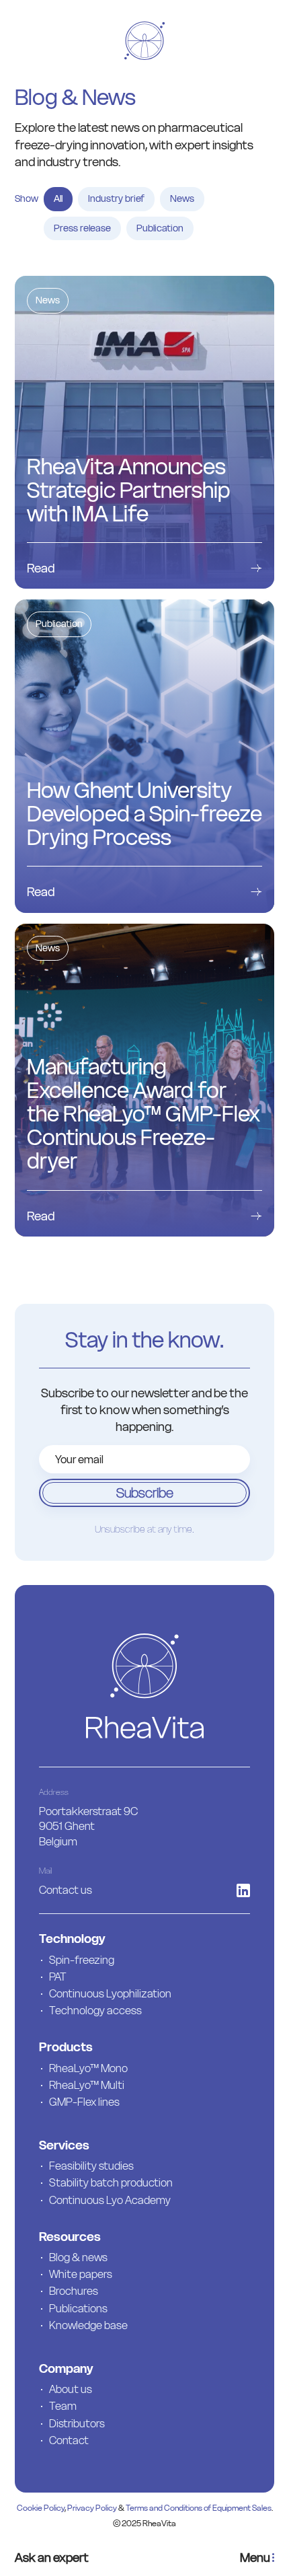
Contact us (66, 1890)
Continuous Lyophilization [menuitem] (110, 1993)
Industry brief (116, 198)
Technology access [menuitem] (95, 2010)
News (182, 198)
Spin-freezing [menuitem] (82, 1960)
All (58, 198)
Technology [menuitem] (72, 1939)
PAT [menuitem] (58, 1977)
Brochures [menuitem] (74, 2291)
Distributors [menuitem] (77, 2423)
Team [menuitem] (63, 2406)
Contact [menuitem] (69, 2440)
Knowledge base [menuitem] (88, 2325)
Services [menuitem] (64, 2145)
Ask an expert (52, 2557)
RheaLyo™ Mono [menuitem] (88, 2068)
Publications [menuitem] (78, 2308)
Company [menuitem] (66, 2368)
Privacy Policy (92, 2508)
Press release (82, 228)
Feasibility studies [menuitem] (91, 2166)
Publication (160, 228)
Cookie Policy (41, 2508)
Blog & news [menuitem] (78, 2257)
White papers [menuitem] (81, 2274)
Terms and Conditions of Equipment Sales (199, 2508)
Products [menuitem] (66, 2047)
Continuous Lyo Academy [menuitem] (110, 2200)
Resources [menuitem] (70, 2237)
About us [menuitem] (71, 2389)
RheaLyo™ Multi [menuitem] (87, 2085)
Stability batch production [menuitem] (111, 2182)
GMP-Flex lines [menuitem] (84, 2102)
